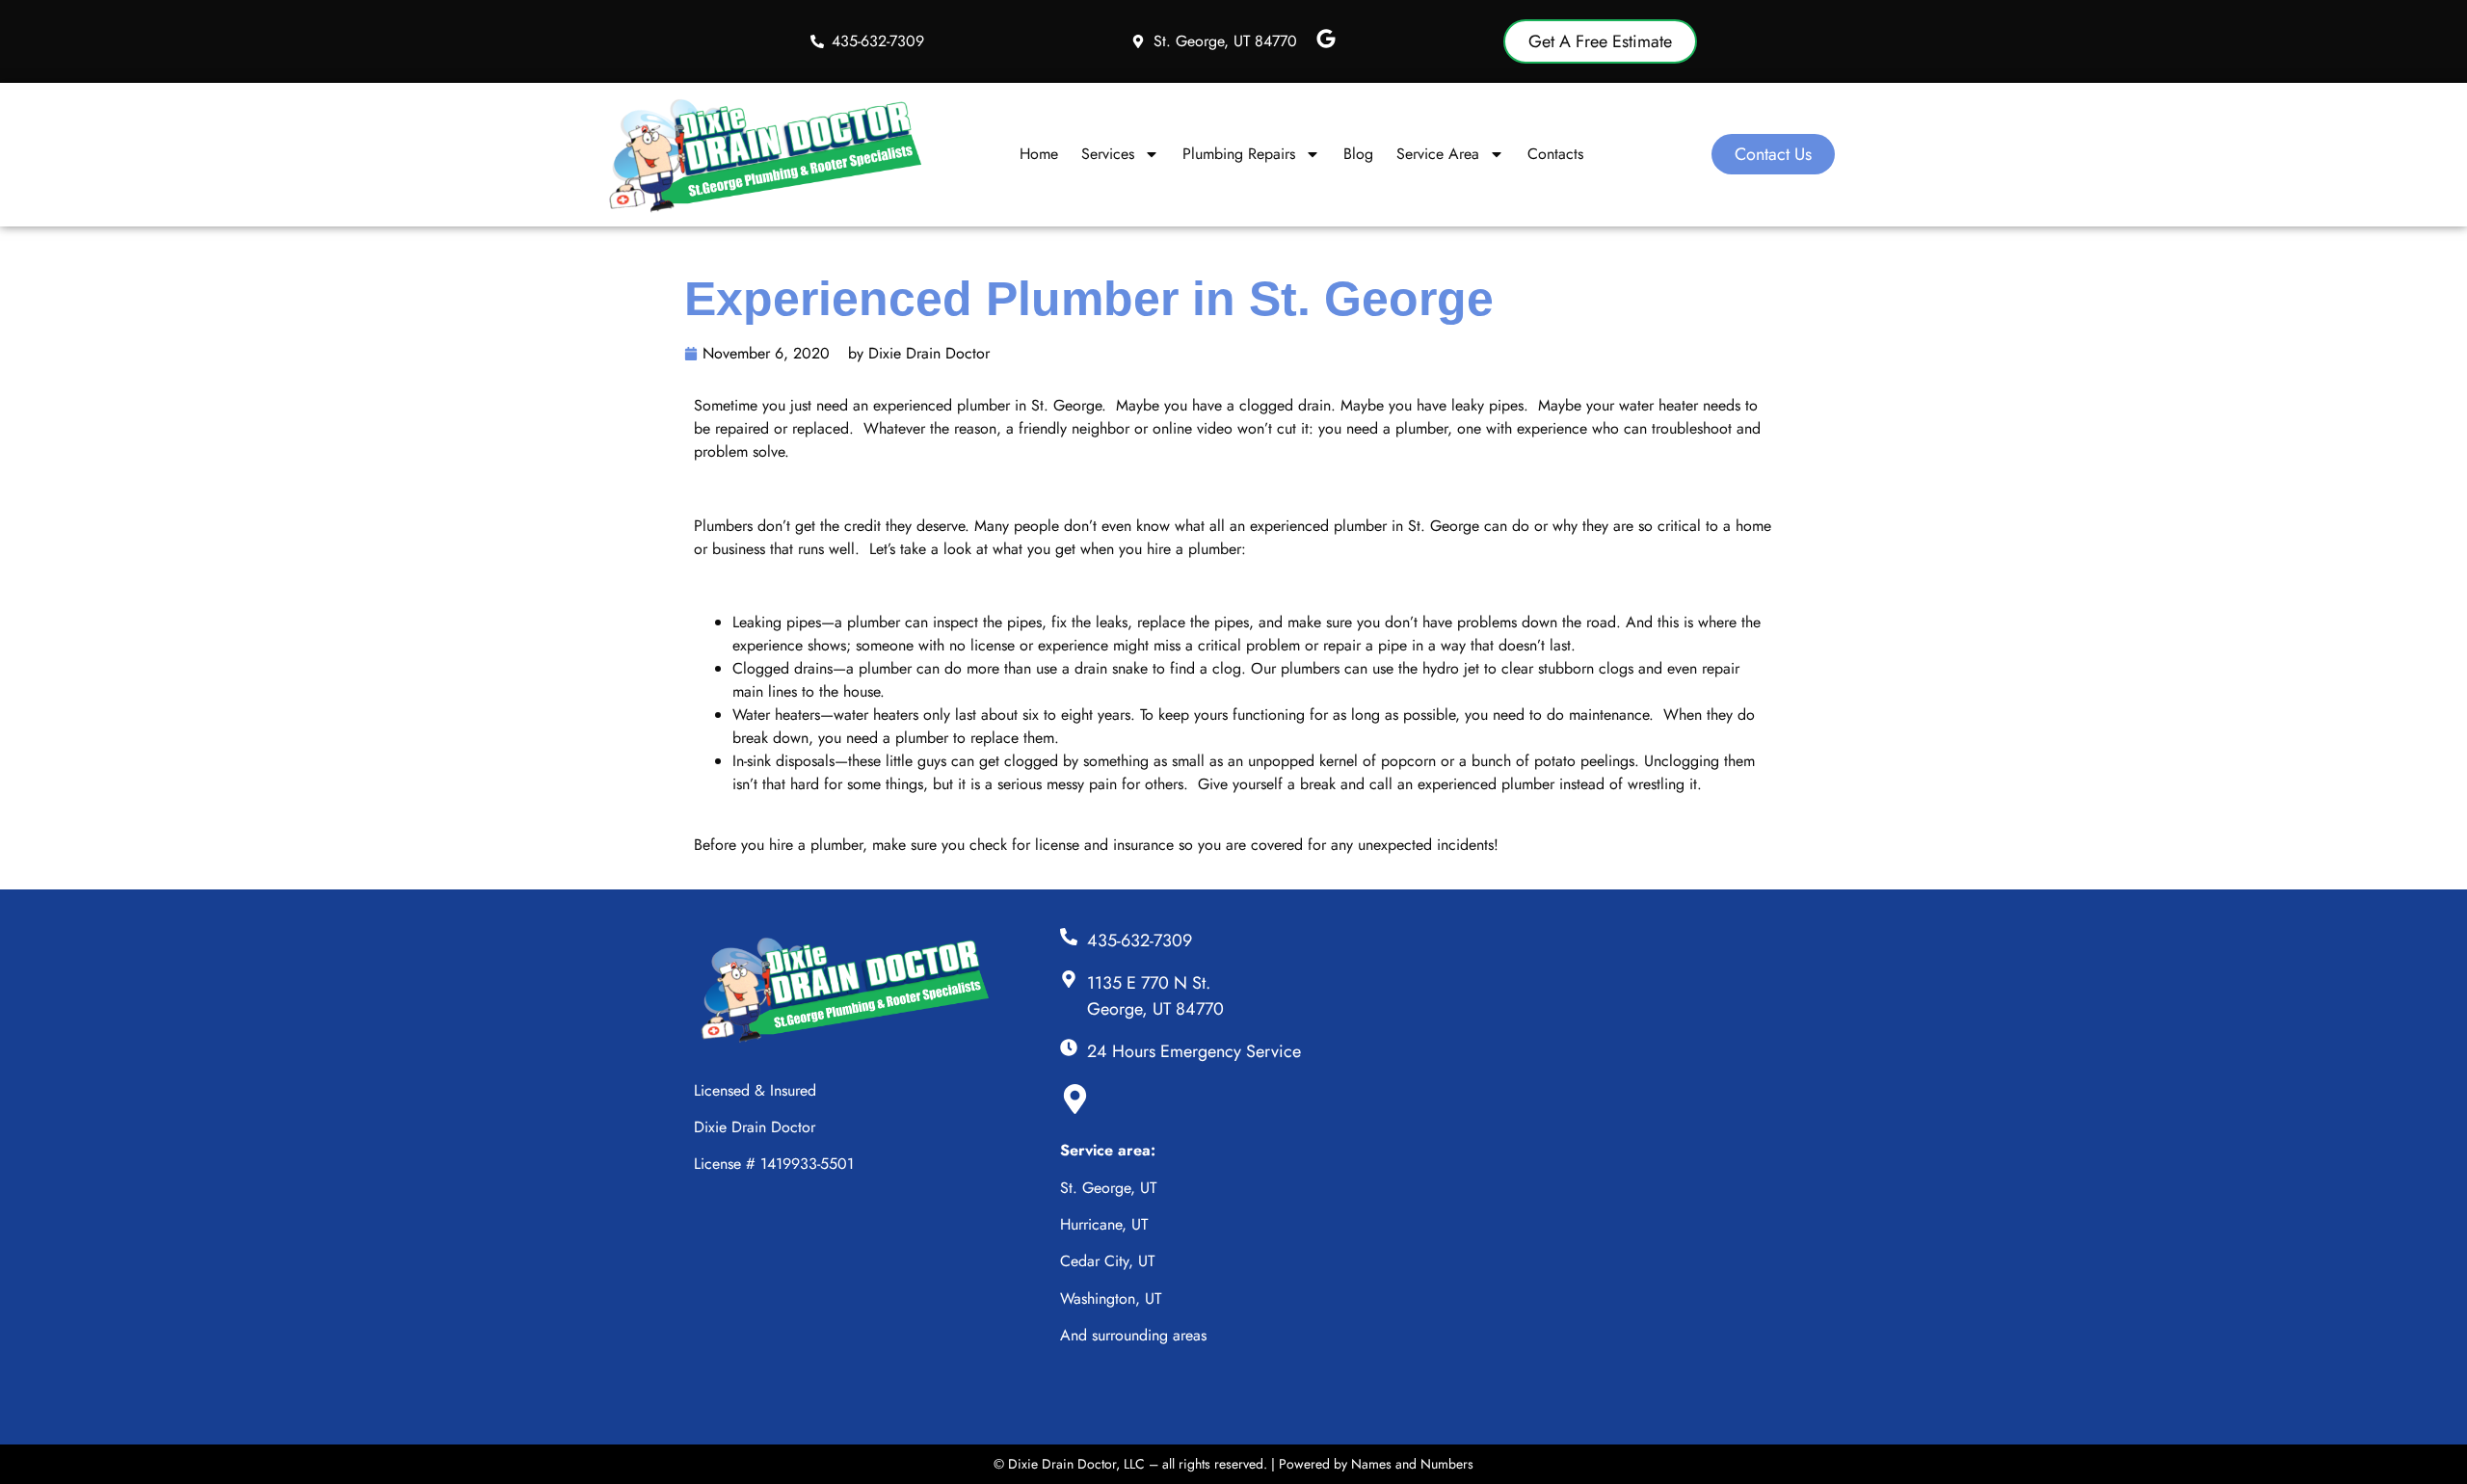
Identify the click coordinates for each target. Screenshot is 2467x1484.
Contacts (1555, 154)
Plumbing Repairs (1239, 154)
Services (1108, 154)
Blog (1358, 154)
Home (1039, 154)
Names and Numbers (1412, 1464)
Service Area (1438, 154)
